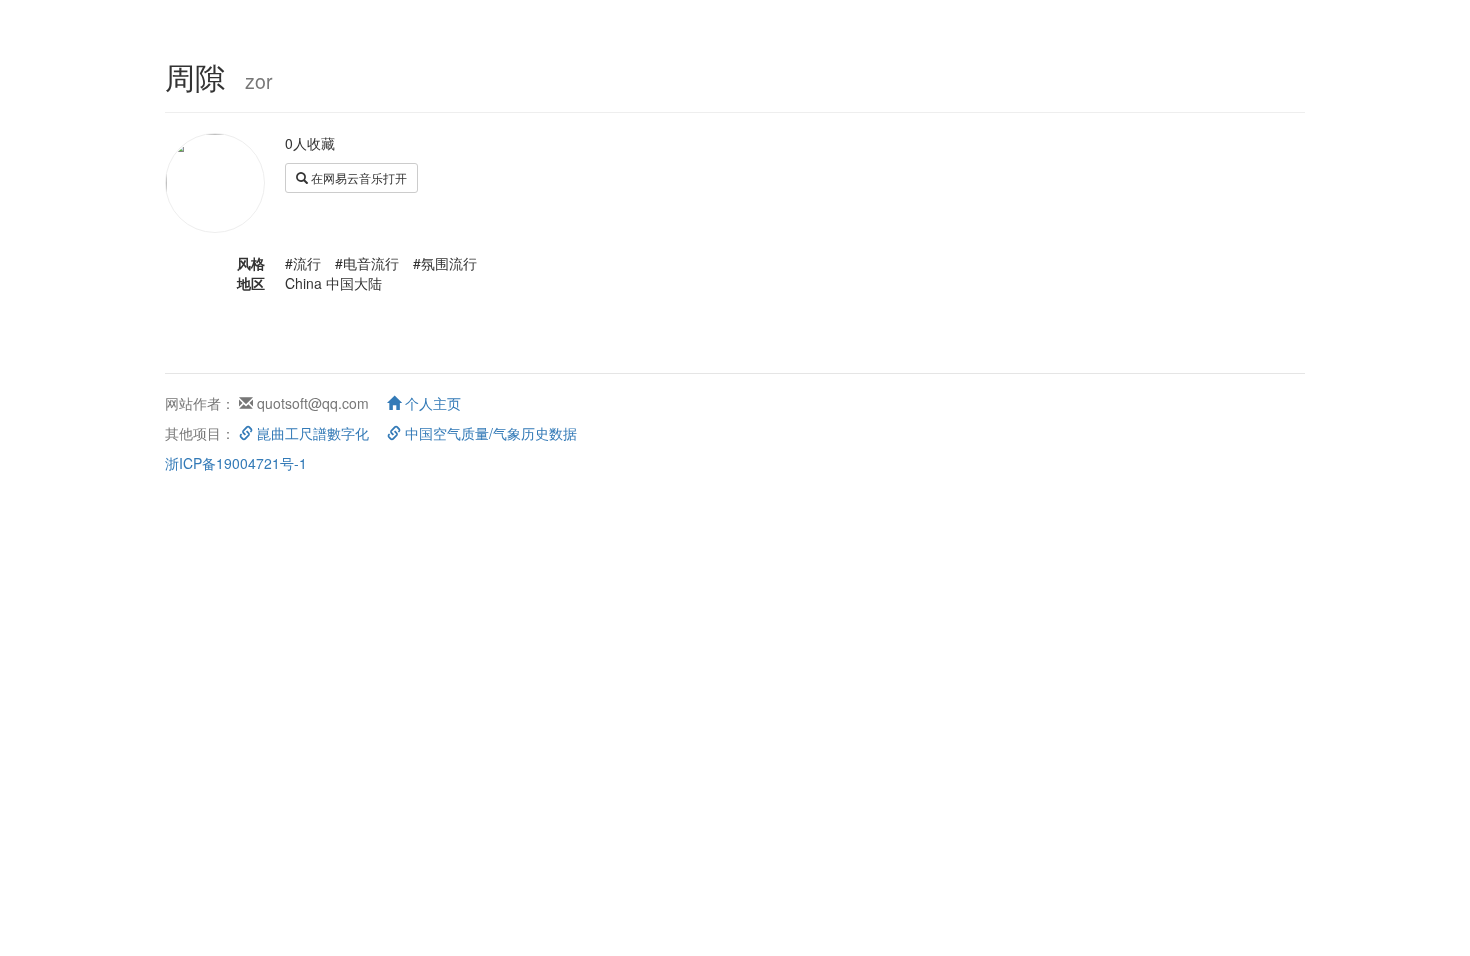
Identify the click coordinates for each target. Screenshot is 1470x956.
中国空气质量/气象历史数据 (489, 433)
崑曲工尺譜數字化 (311, 433)
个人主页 (431, 403)
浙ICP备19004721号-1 (236, 463)
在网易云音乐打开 (357, 177)
